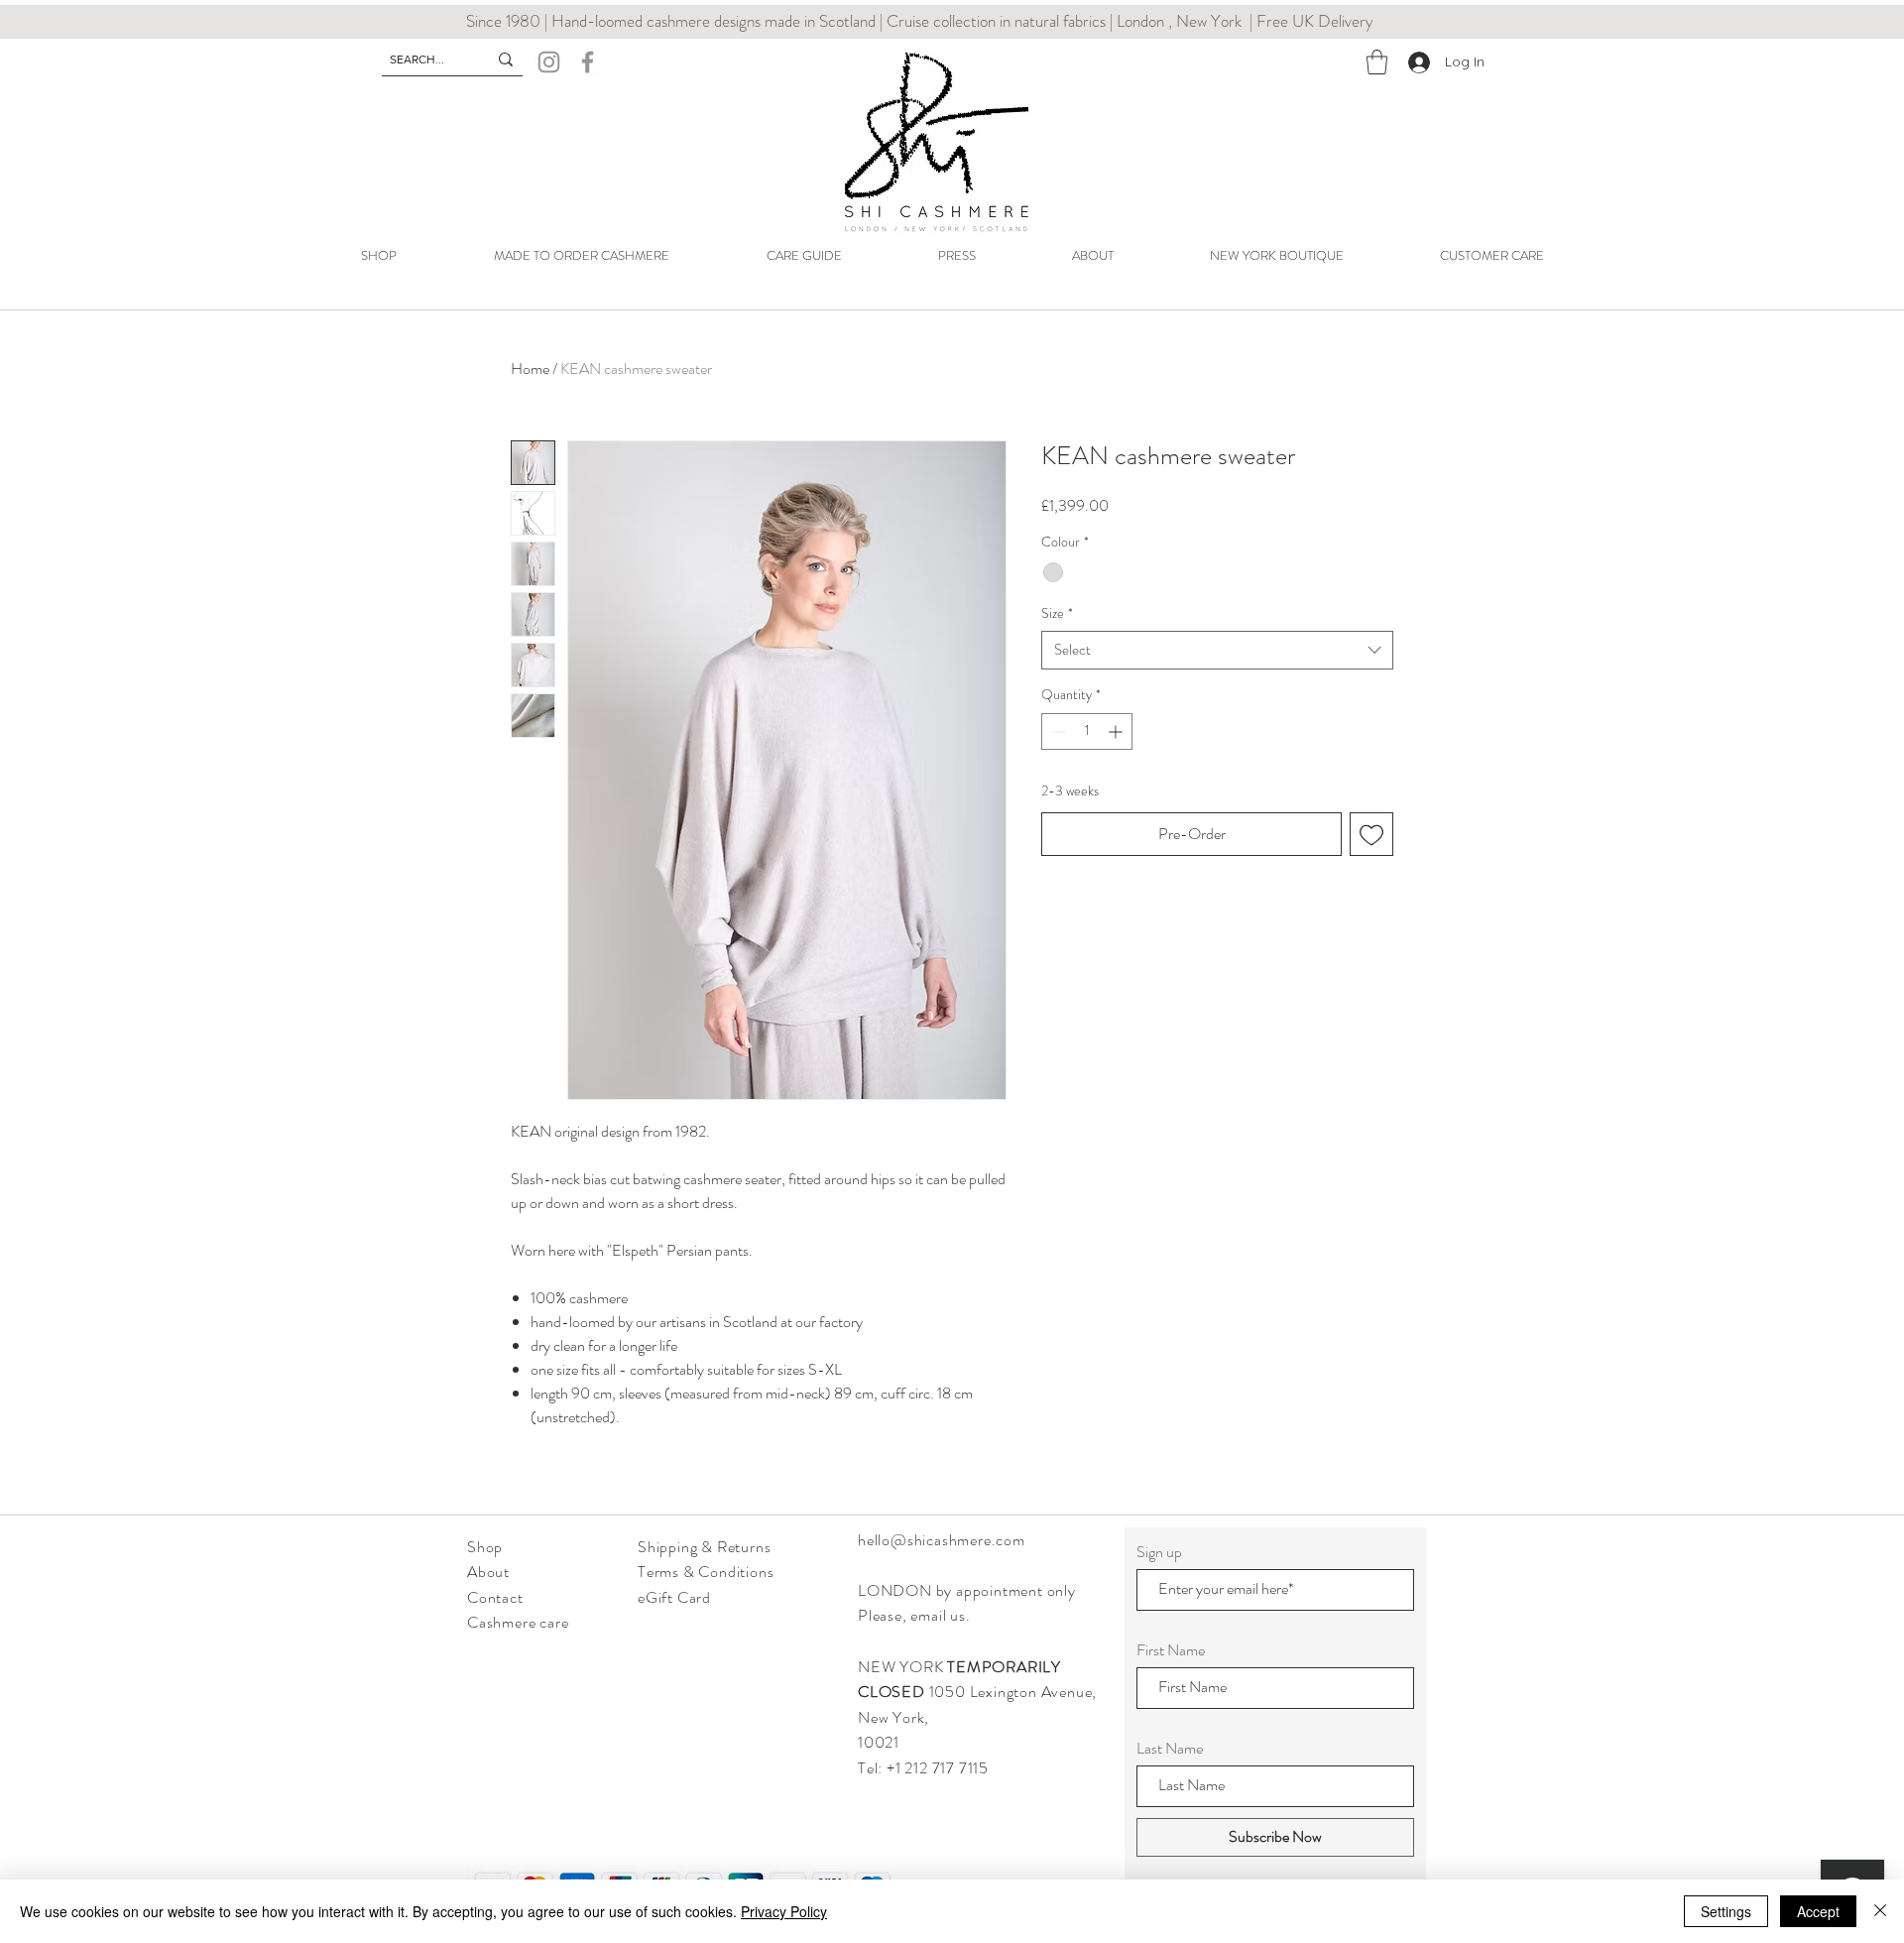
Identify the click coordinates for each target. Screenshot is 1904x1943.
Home (530, 368)
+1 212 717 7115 (940, 1768)
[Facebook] (588, 62)
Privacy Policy (784, 1911)
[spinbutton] (1087, 731)
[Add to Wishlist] (1371, 834)
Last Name (1170, 1749)
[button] (1377, 62)
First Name (1171, 1650)
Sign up (1159, 1552)
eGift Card (674, 1597)
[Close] (1880, 1911)
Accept (1818, 1911)
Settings (1726, 1911)
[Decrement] (1057, 731)
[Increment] (1117, 731)
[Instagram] (549, 62)
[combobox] (1217, 650)
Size (1057, 613)
